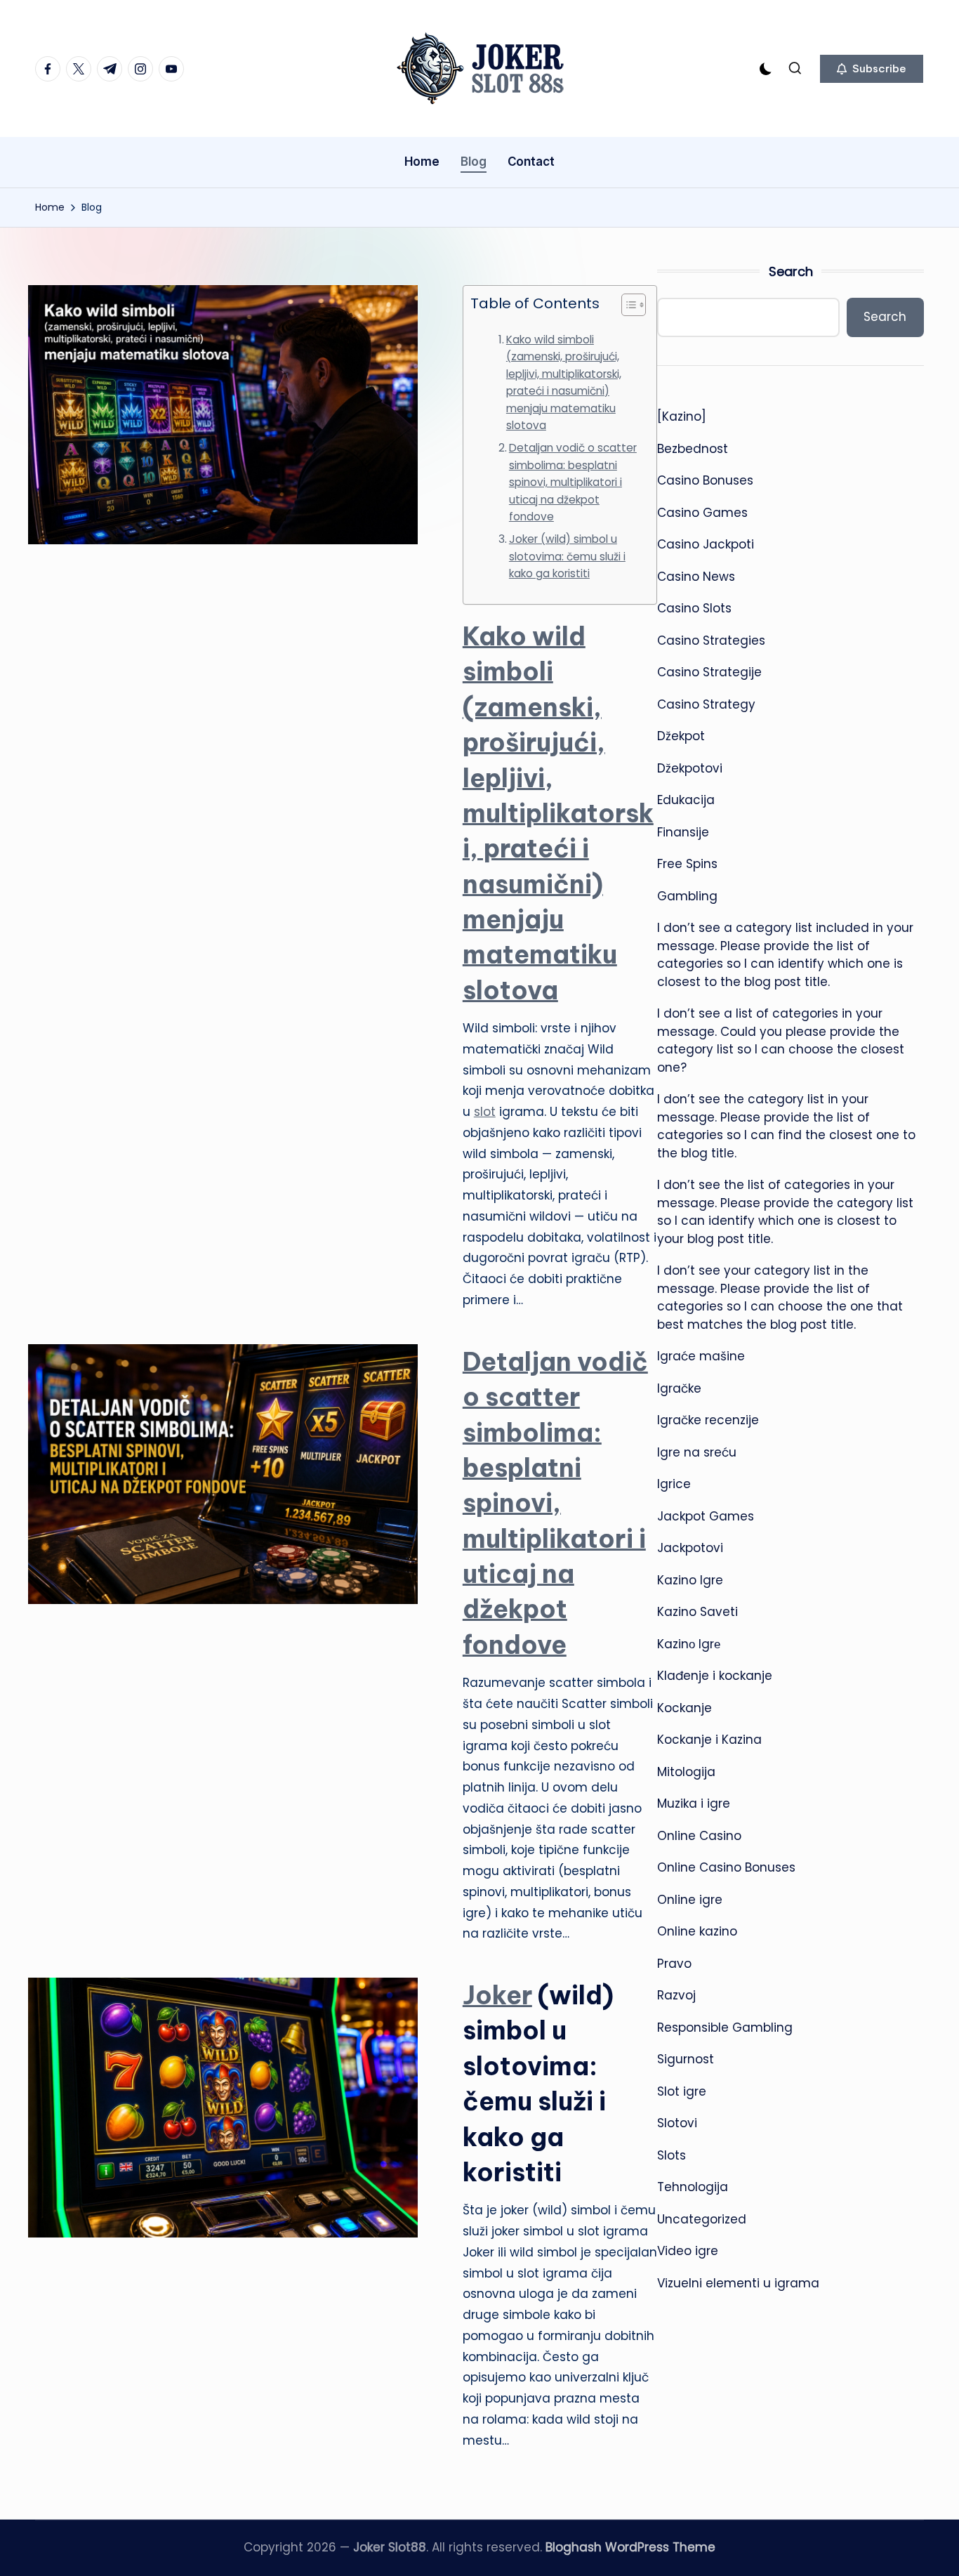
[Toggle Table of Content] (627, 305)
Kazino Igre (690, 1580)
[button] (872, 69)
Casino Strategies (711, 640)
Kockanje (684, 1708)
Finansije (683, 832)
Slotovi (677, 2123)
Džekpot (681, 736)
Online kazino (697, 1931)
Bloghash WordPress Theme (630, 2547)
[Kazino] (682, 416)
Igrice (674, 1484)
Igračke (679, 1388)
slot (485, 1112)
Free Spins (687, 864)
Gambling (687, 896)
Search (791, 271)
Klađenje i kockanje (715, 1676)
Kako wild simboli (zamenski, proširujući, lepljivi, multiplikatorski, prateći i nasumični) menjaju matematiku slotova (564, 383)
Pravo (674, 1964)
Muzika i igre (694, 1803)
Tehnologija (693, 2187)
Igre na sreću (697, 1452)
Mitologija (686, 1772)
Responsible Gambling (725, 2028)
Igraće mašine (701, 1356)
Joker (497, 1995)
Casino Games (702, 513)
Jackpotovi (690, 1548)
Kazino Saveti (697, 1612)
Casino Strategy (706, 704)
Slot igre (682, 2091)
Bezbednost (693, 449)
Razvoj (676, 1995)
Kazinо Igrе (689, 1644)
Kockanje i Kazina (709, 1740)
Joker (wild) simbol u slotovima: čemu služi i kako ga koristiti (567, 556)
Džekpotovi (690, 768)
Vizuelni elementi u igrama (738, 2283)
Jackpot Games (706, 1516)
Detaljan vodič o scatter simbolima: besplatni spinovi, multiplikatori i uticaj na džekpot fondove (573, 482)
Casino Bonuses (705, 480)
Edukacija (686, 800)
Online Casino (699, 1836)
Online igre (690, 1900)
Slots (672, 2155)
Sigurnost (686, 2059)
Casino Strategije (709, 672)
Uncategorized (702, 2219)
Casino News (696, 577)
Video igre (688, 2251)
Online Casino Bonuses (726, 1867)
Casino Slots (694, 608)
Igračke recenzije (708, 1420)
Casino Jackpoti (706, 544)
